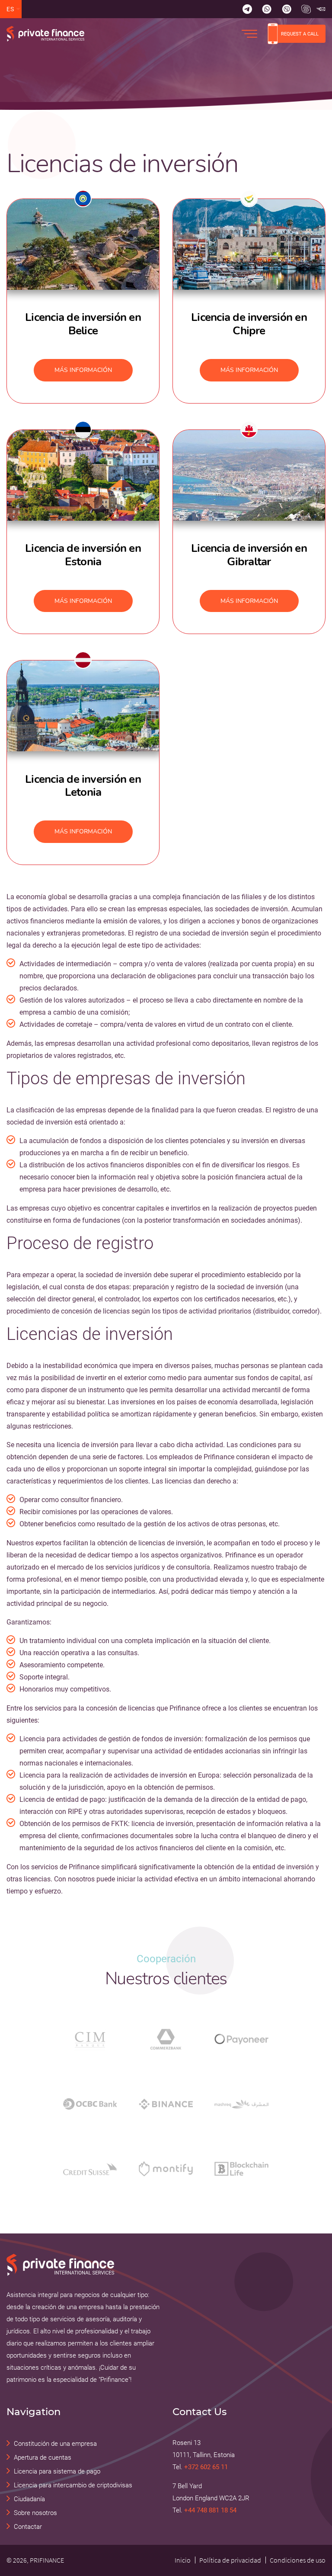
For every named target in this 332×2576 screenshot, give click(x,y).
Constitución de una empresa (55, 2444)
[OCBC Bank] (90, 2104)
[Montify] (166, 2169)
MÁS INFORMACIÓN (83, 370)
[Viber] (287, 9)
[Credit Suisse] (90, 2169)
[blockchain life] (241, 2169)
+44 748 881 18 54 (210, 2510)
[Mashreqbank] (241, 2104)
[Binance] (166, 2104)
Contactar (28, 2527)
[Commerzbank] (166, 2039)
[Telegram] (247, 9)
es (11, 9)
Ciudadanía (29, 2499)
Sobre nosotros (35, 2513)
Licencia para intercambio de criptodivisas (73, 2485)
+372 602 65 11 (206, 2467)
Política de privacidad (230, 2560)
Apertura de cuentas (43, 2457)
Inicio (183, 2560)
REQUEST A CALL (300, 34)
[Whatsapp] (267, 9)
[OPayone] (241, 2039)
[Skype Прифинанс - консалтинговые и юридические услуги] (306, 9)
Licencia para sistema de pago (57, 2471)
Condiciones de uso (298, 2560)
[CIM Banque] (90, 2039)
